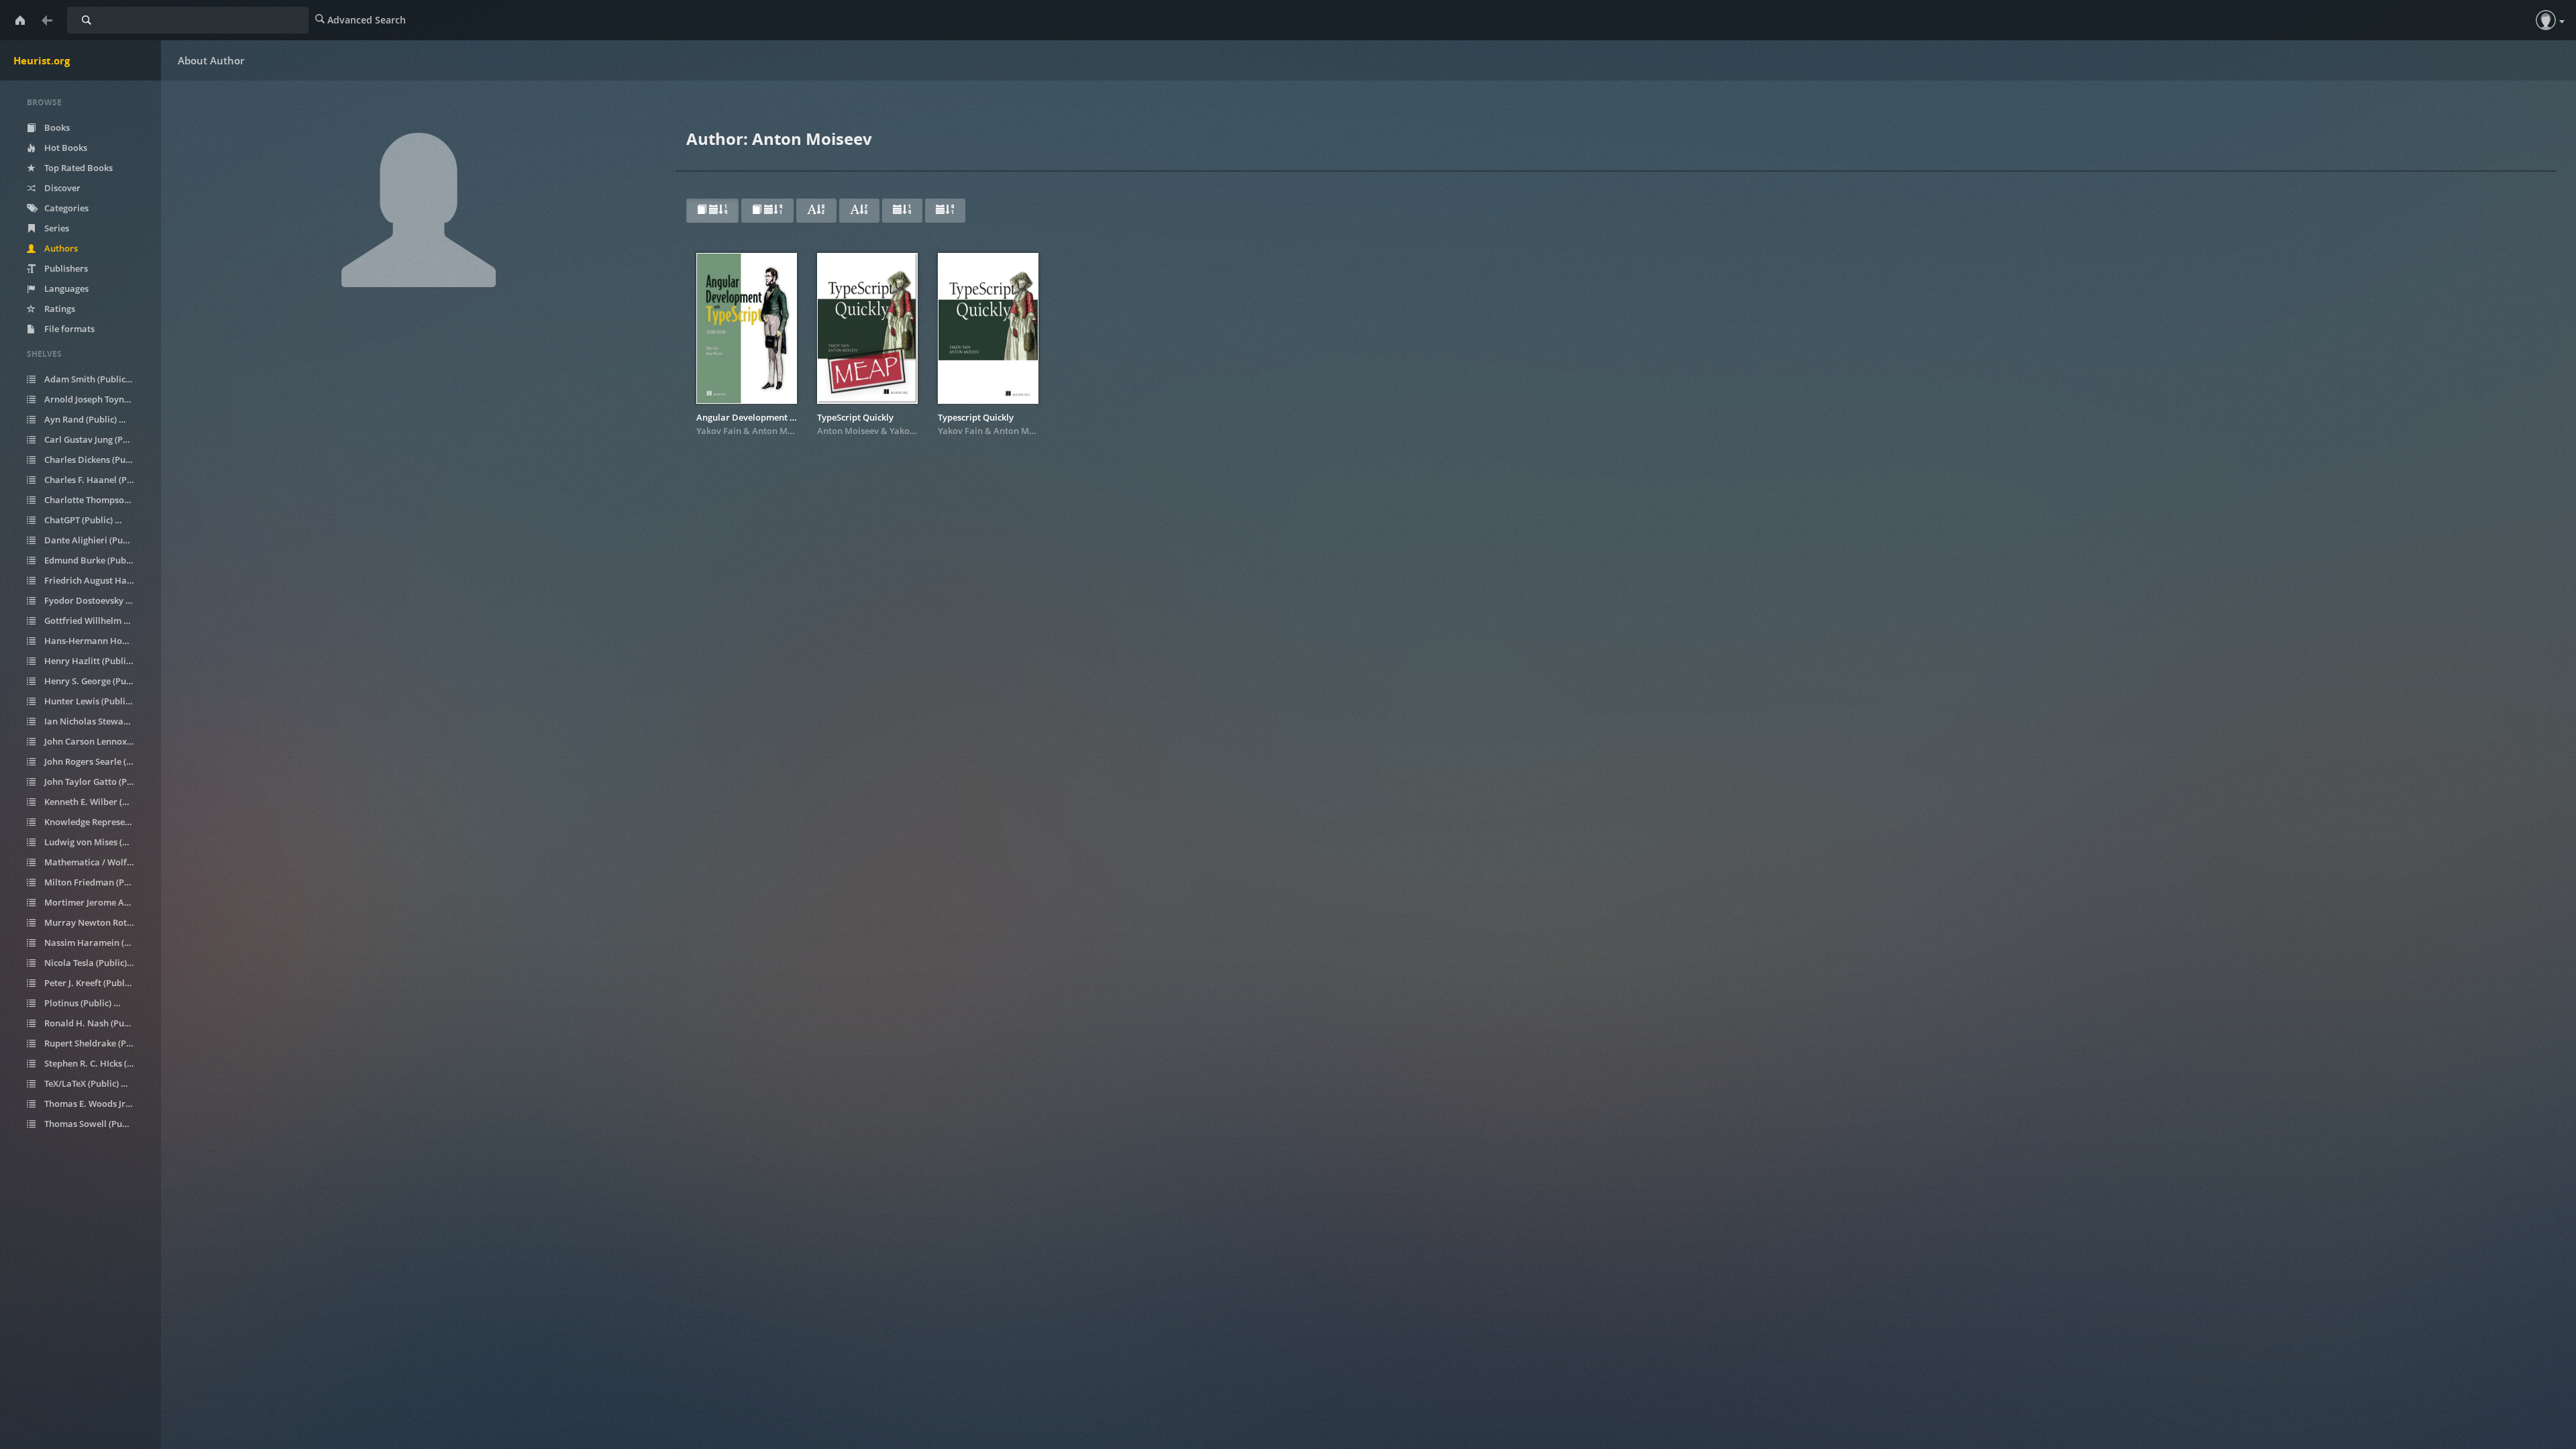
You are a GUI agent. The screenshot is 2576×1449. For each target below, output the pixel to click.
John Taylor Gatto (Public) (97, 782)
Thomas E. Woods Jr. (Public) (97, 1104)
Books (56, 127)
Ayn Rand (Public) (88, 419)
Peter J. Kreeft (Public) (96, 983)
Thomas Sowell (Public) (97, 1124)
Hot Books (65, 148)
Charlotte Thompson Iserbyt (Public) (97, 500)
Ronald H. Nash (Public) (97, 1023)
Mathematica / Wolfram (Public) (97, 862)
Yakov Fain (719, 431)
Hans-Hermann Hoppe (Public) (97, 641)
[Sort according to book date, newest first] (712, 211)
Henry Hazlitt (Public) (93, 661)
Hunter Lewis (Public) (93, 701)
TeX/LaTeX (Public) (89, 1083)
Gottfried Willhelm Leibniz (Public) (97, 621)
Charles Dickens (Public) (97, 460)
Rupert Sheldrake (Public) (97, 1043)
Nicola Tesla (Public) (93, 963)
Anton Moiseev (783, 431)
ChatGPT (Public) (86, 520)
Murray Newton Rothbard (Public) (97, 922)
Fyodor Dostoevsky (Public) (97, 600)
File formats (68, 329)
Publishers (65, 268)
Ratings (59, 309)
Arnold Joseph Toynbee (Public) (97, 399)
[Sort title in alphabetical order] (816, 211)
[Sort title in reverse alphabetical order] (859, 211)
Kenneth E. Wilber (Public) (97, 802)
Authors (60, 248)
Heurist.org (42, 60)
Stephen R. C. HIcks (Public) (97, 1063)
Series (56, 228)
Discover (61, 188)
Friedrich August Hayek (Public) (97, 580)
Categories (65, 208)
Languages (65, 288)
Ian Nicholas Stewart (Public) (97, 721)
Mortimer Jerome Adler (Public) (97, 902)
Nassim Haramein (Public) (97, 943)
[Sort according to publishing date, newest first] (902, 211)
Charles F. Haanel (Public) (97, 480)
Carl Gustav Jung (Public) (97, 439)
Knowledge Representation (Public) (97, 822)
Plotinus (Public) (85, 1003)
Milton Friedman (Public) (97, 882)
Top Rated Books (77, 168)
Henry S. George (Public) (97, 681)
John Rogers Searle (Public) (97, 761)
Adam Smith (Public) (93, 379)
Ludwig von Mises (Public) (97, 842)
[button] (2546, 20)
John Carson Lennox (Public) (97, 741)
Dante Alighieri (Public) (97, 540)
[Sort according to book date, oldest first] (767, 211)
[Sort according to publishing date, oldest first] (945, 211)
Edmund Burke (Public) (97, 560)
